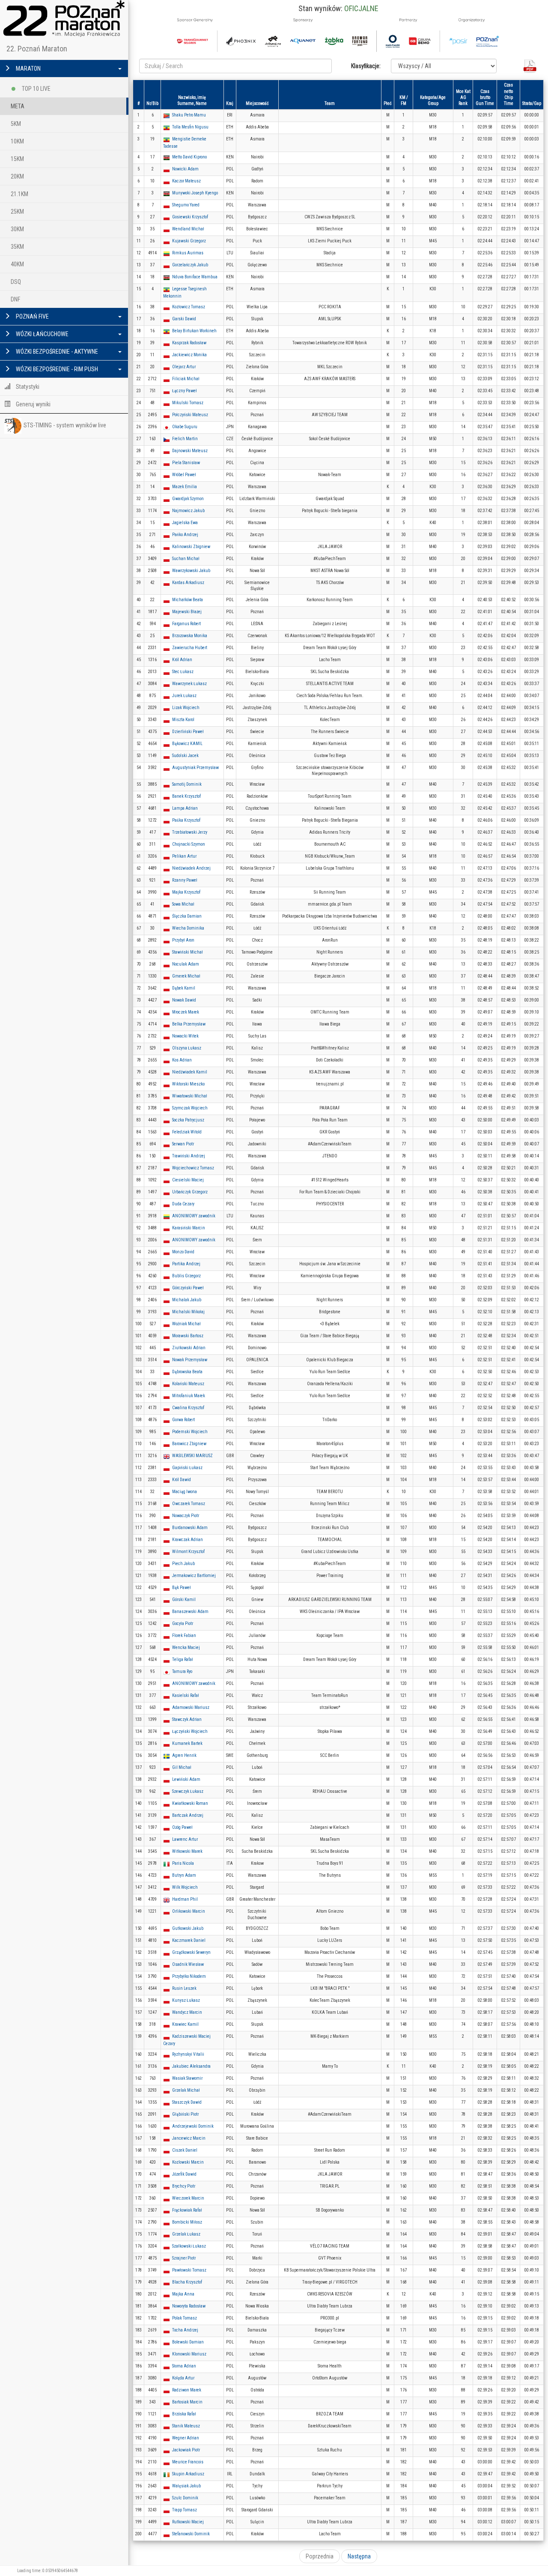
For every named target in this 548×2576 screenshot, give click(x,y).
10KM (17, 141)
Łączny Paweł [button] (185, 391)
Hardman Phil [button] (185, 1899)
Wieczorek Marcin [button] (188, 2198)
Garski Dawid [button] (184, 319)
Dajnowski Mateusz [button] (190, 451)
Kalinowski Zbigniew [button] (191, 547)
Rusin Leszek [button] (184, 1988)
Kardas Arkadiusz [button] (188, 583)
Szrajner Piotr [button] (184, 2258)
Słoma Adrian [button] (184, 2366)
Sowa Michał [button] (183, 904)
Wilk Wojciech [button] (185, 1887)
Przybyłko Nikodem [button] (189, 1976)
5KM (16, 124)
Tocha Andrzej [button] (185, 2330)
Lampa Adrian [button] (185, 808)
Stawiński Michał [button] (188, 952)
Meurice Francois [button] (188, 2462)
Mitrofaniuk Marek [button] (189, 1396)
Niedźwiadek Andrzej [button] (191, 868)
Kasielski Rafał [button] (186, 1695)
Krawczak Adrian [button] (188, 1540)
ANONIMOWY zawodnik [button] (194, 1216)
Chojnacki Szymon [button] (189, 844)
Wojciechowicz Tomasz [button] (193, 1168)
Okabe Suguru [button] (185, 427)
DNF (15, 299)
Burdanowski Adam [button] (190, 1528)
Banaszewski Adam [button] (190, 1611)
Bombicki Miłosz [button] (187, 2222)
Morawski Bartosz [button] (188, 1336)
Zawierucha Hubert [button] (190, 648)
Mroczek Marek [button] (186, 1012)
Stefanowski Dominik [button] (191, 2534)
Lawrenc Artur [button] (185, 1839)
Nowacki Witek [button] (185, 1036)
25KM (17, 212)
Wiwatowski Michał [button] (190, 1096)
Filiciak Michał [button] (186, 379)
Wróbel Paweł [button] (184, 475)
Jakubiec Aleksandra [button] (191, 2066)
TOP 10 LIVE (36, 89)
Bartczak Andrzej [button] (188, 1815)
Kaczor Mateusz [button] (186, 181)
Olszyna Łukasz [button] (187, 1048)
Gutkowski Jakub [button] (188, 1928)
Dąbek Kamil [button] (184, 988)
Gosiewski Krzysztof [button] (190, 217)
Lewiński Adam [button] (186, 1779)
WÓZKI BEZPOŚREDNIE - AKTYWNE (56, 352)
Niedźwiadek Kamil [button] (190, 1072)
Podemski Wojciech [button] (190, 1432)
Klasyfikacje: (366, 66)
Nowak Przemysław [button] (190, 1360)
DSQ (16, 282)
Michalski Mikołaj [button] (188, 1312)
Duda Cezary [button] (183, 1204)
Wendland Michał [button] (188, 229)
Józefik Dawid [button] (184, 2174)
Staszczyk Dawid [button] (187, 2102)
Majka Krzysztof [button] (186, 892)
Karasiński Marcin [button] (189, 1228)
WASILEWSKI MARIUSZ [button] (192, 1456)
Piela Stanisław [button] (186, 463)
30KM (17, 229)
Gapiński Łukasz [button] (187, 1468)
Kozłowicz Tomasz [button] (189, 307)
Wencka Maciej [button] (186, 1647)
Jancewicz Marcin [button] (189, 2138)
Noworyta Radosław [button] (189, 2306)
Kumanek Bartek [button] (187, 1743)
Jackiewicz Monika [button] (189, 355)
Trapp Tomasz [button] (185, 2510)
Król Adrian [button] (182, 660)
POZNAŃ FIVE (32, 316)
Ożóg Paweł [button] (182, 1827)
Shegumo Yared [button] (186, 205)
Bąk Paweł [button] (182, 1588)
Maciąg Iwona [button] (185, 1492)
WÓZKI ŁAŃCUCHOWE (42, 334)
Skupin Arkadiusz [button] (188, 2474)
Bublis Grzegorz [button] (186, 1276)
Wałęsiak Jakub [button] (186, 2486)
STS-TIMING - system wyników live (65, 425)
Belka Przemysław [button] (189, 1024)
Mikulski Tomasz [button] (188, 403)
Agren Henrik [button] (184, 1755)
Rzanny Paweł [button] (185, 880)
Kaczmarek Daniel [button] (189, 1940)
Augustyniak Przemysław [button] (195, 768)
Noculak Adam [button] (186, 964)
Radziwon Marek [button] (187, 2390)
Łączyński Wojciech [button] (190, 1731)
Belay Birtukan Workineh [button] (194, 331)
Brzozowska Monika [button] (190, 636)
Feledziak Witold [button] (187, 1132)
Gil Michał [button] (182, 1767)
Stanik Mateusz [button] (186, 2426)
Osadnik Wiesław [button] (188, 1964)
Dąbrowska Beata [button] (187, 1372)
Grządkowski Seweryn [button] (191, 1952)
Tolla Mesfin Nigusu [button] (190, 127)
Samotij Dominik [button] (187, 784)
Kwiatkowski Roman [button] (190, 1803)
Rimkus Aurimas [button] (188, 253)
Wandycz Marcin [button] (187, 2012)
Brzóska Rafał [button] (184, 2414)
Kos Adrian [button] (182, 1060)
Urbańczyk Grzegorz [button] (190, 1192)
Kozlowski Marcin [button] (188, 2162)
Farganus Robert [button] (186, 624)
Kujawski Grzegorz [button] (189, 241)
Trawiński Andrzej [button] (189, 1156)
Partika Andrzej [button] (186, 1264)
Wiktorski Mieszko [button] (188, 1084)
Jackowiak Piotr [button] (186, 2450)
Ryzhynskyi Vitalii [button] (188, 2054)
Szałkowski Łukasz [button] (189, 2246)
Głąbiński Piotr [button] (185, 2114)
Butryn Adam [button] (184, 1875)
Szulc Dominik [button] (185, 2498)
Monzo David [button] (183, 1252)
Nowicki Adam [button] (185, 169)
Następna (359, 2556)
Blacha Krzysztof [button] (187, 2282)
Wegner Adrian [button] (186, 2438)
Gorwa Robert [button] (183, 1420)
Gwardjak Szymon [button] (188, 499)
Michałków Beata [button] (188, 600)
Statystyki (27, 387)
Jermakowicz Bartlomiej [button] (194, 1576)
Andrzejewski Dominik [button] (193, 2126)
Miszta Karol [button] (183, 720)
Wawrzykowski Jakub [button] (191, 571)
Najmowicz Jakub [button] (188, 511)
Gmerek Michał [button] (186, 976)
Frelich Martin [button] (185, 439)
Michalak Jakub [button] (187, 1300)
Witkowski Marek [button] (187, 1851)
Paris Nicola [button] (183, 1863)
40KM (17, 264)
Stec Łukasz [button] (183, 672)
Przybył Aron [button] (183, 940)
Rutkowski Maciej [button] (188, 2522)
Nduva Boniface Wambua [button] (195, 277)
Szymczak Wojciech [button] (190, 1108)
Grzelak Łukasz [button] (186, 2234)
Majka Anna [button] (183, 2294)
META (18, 106)
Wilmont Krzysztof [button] (188, 1552)
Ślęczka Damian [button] (187, 916)
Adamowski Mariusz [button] (191, 1707)
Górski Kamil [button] (184, 1600)
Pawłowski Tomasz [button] (189, 2270)
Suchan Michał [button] (186, 559)
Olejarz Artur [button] (184, 367)
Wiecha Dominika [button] (188, 928)
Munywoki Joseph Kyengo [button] (195, 193)
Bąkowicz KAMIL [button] (187, 744)
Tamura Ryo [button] (182, 1671)
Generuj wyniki (33, 404)
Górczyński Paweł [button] (188, 1288)
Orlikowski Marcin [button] (189, 1911)
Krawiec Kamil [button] (185, 2024)
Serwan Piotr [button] (183, 1144)
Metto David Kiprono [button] (189, 157)
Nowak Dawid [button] (184, 1000)
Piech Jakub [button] (183, 1564)
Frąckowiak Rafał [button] (187, 2210)
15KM (17, 159)
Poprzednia (320, 2556)
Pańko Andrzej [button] (185, 535)
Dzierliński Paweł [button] (188, 732)
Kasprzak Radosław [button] (189, 343)
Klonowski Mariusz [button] (189, 2354)
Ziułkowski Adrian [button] (189, 1348)
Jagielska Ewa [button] (185, 523)
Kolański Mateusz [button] (188, 1384)
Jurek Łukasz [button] (184, 696)
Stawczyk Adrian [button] (187, 1719)
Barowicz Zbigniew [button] (189, 1444)
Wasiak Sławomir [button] (187, 2078)
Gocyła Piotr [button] (183, 1623)
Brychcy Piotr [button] (184, 2186)
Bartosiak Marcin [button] (187, 2402)
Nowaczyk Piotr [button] (186, 1516)
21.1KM (19, 194)
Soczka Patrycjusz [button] (188, 1120)
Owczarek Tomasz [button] (189, 1504)
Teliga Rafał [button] (183, 1659)
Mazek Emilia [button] (185, 487)
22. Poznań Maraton (37, 49)
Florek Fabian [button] (184, 1635)
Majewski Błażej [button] (187, 612)
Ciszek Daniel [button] (185, 2150)
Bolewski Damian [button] (188, 2342)
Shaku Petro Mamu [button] (189, 115)
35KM (17, 247)
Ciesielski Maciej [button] (188, 1180)
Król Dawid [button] (182, 1480)
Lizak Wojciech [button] (186, 708)
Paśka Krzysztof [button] (186, 820)
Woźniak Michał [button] (186, 1324)
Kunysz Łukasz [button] (186, 2000)
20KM (17, 176)
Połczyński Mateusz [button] (190, 415)
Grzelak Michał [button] (186, 2090)
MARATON (28, 69)
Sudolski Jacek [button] (185, 756)
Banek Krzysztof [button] (186, 796)
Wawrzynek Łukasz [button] (189, 684)
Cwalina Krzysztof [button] (188, 1408)
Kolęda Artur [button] (183, 2378)
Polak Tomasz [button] (185, 2318)
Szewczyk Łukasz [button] (188, 1791)
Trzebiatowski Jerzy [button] (190, 832)
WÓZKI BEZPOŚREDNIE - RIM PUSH (56, 369)
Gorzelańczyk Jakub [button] (190, 265)
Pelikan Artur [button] (184, 856)
